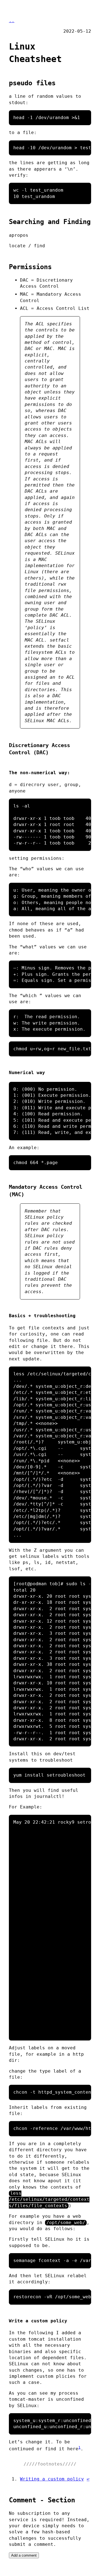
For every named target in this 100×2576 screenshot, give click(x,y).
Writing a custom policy (52, 2479)
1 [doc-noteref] (79, 2447)
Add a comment (24, 2555)
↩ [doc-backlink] (88, 2479)
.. (12, 21)
